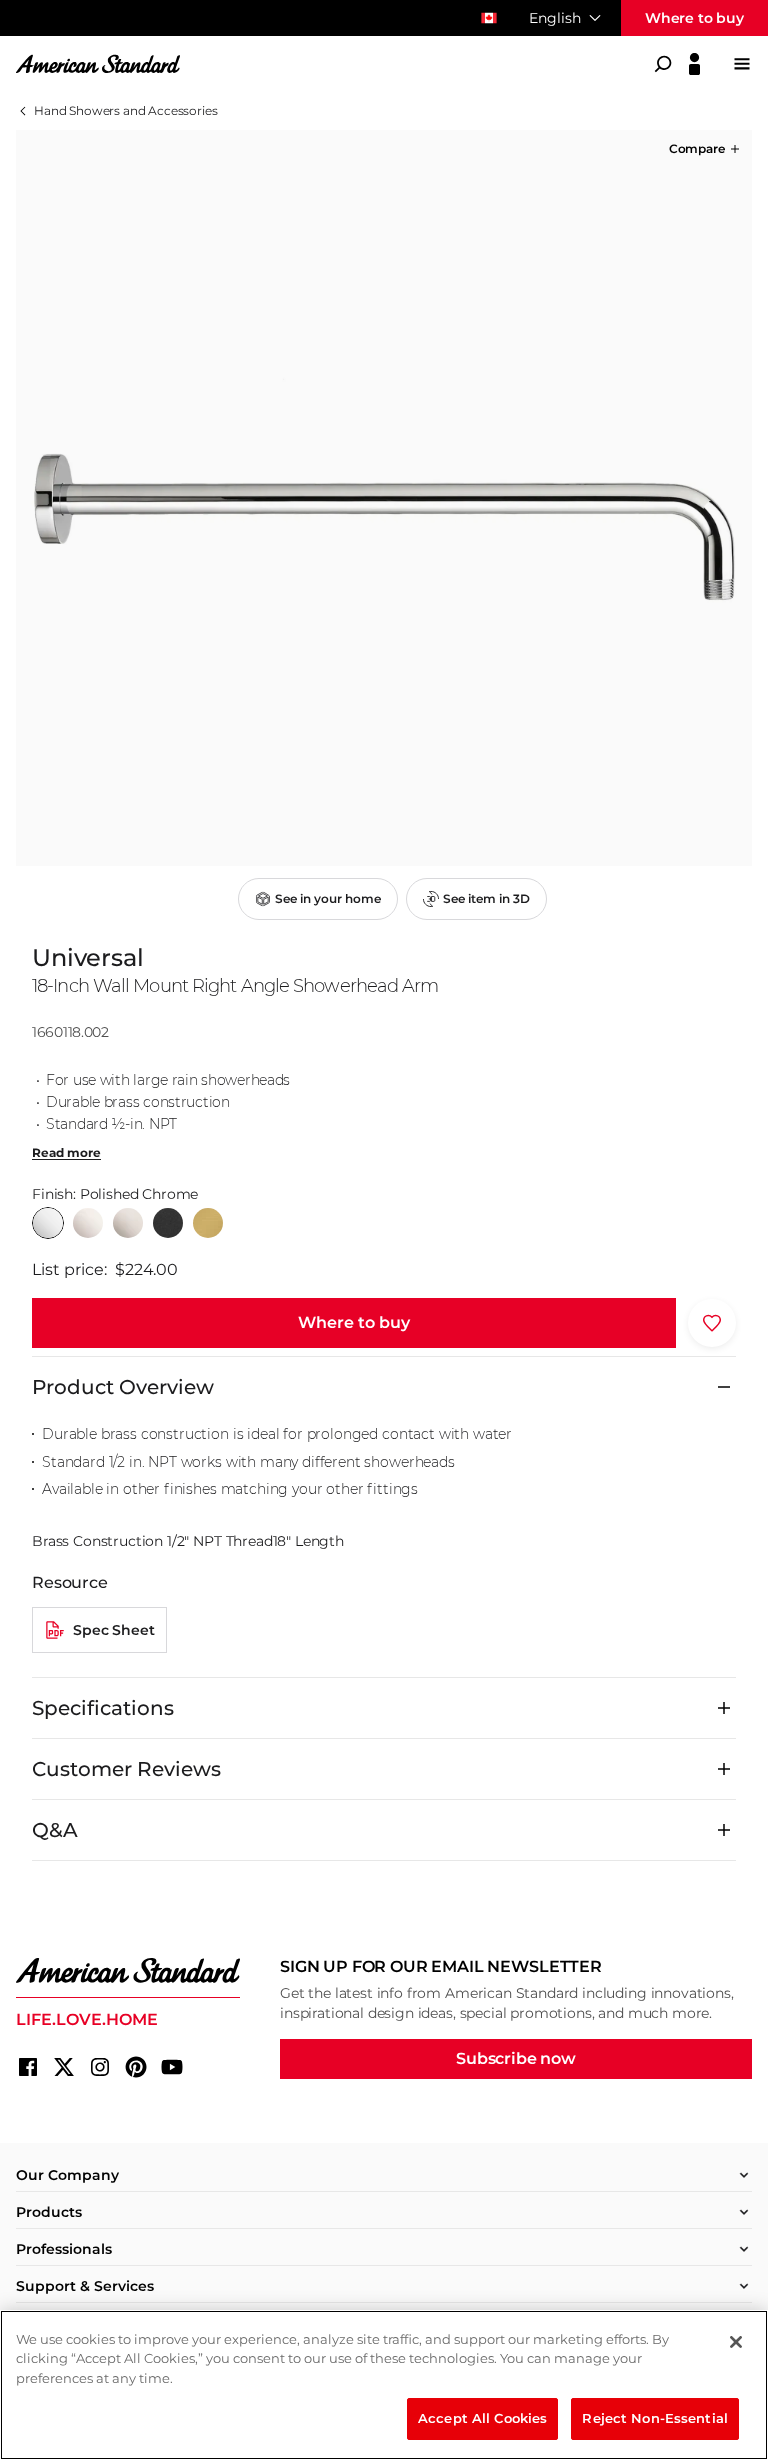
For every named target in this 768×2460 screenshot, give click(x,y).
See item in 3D (486, 898)
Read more (66, 1153)
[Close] (736, 2342)
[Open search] (663, 64)
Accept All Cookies (482, 2418)
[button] (706, 149)
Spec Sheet (113, 1630)
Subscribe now (516, 2058)
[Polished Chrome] (48, 1223)
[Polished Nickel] (88, 1223)
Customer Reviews (126, 1769)
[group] (384, 498)
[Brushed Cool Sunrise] (208, 1223)
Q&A (55, 1830)
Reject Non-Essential (655, 2418)
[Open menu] (742, 64)
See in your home (328, 898)
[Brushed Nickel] (128, 1223)
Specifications (103, 1708)
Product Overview (123, 1387)
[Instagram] (100, 2067)
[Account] (694, 64)
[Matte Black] (168, 1223)
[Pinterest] (136, 2067)
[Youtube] (172, 2067)
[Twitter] (64, 2067)
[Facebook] (28, 2067)
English (555, 18)
